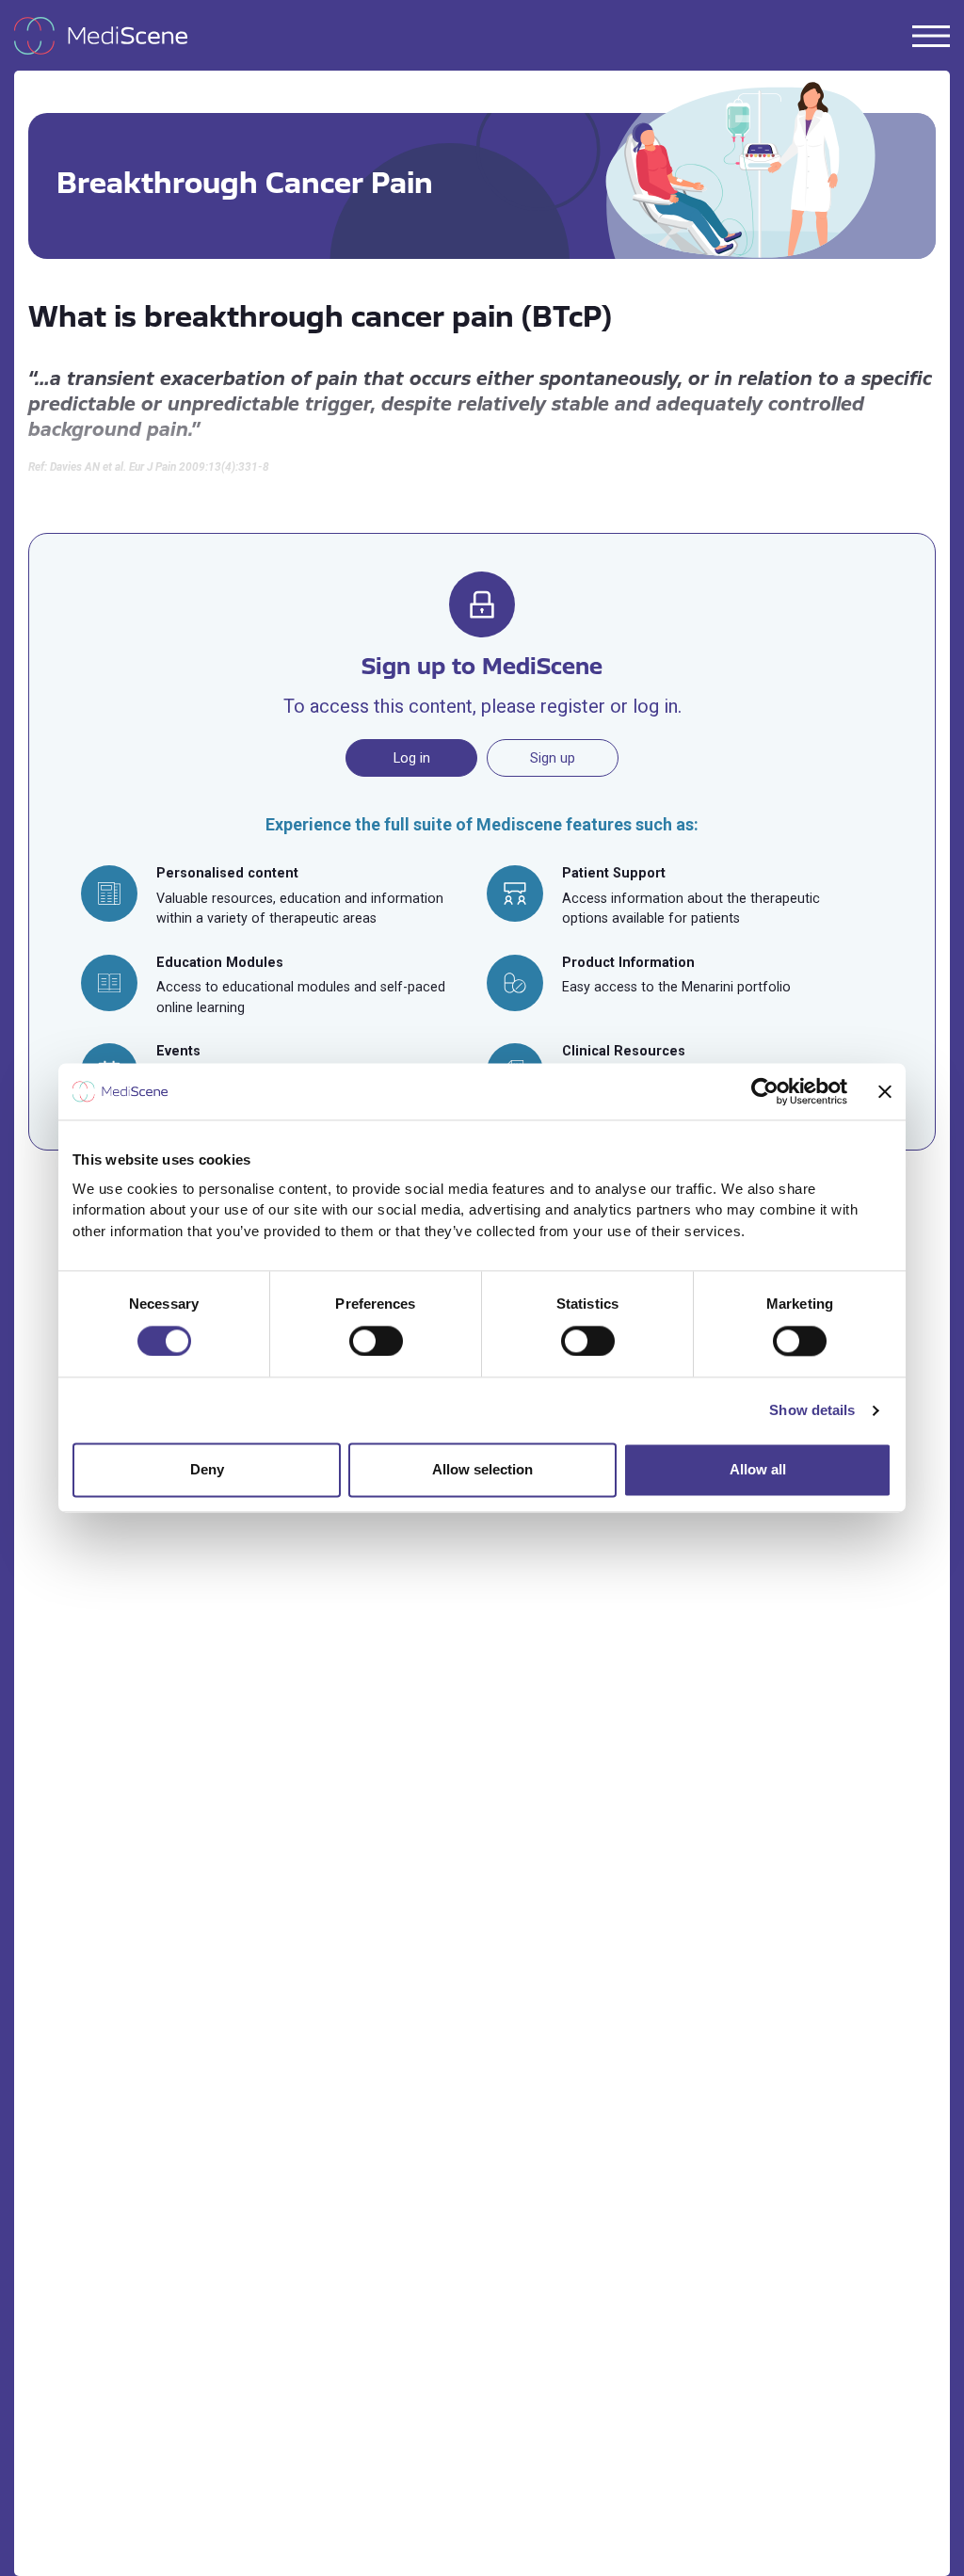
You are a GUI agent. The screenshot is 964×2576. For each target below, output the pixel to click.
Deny (207, 1470)
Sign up (553, 758)
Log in (412, 758)
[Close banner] (885, 1091)
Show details (812, 1410)
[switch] (376, 1341)
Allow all (758, 1470)
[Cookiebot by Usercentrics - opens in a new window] (765, 1091)
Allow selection (482, 1470)
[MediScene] (108, 36)
